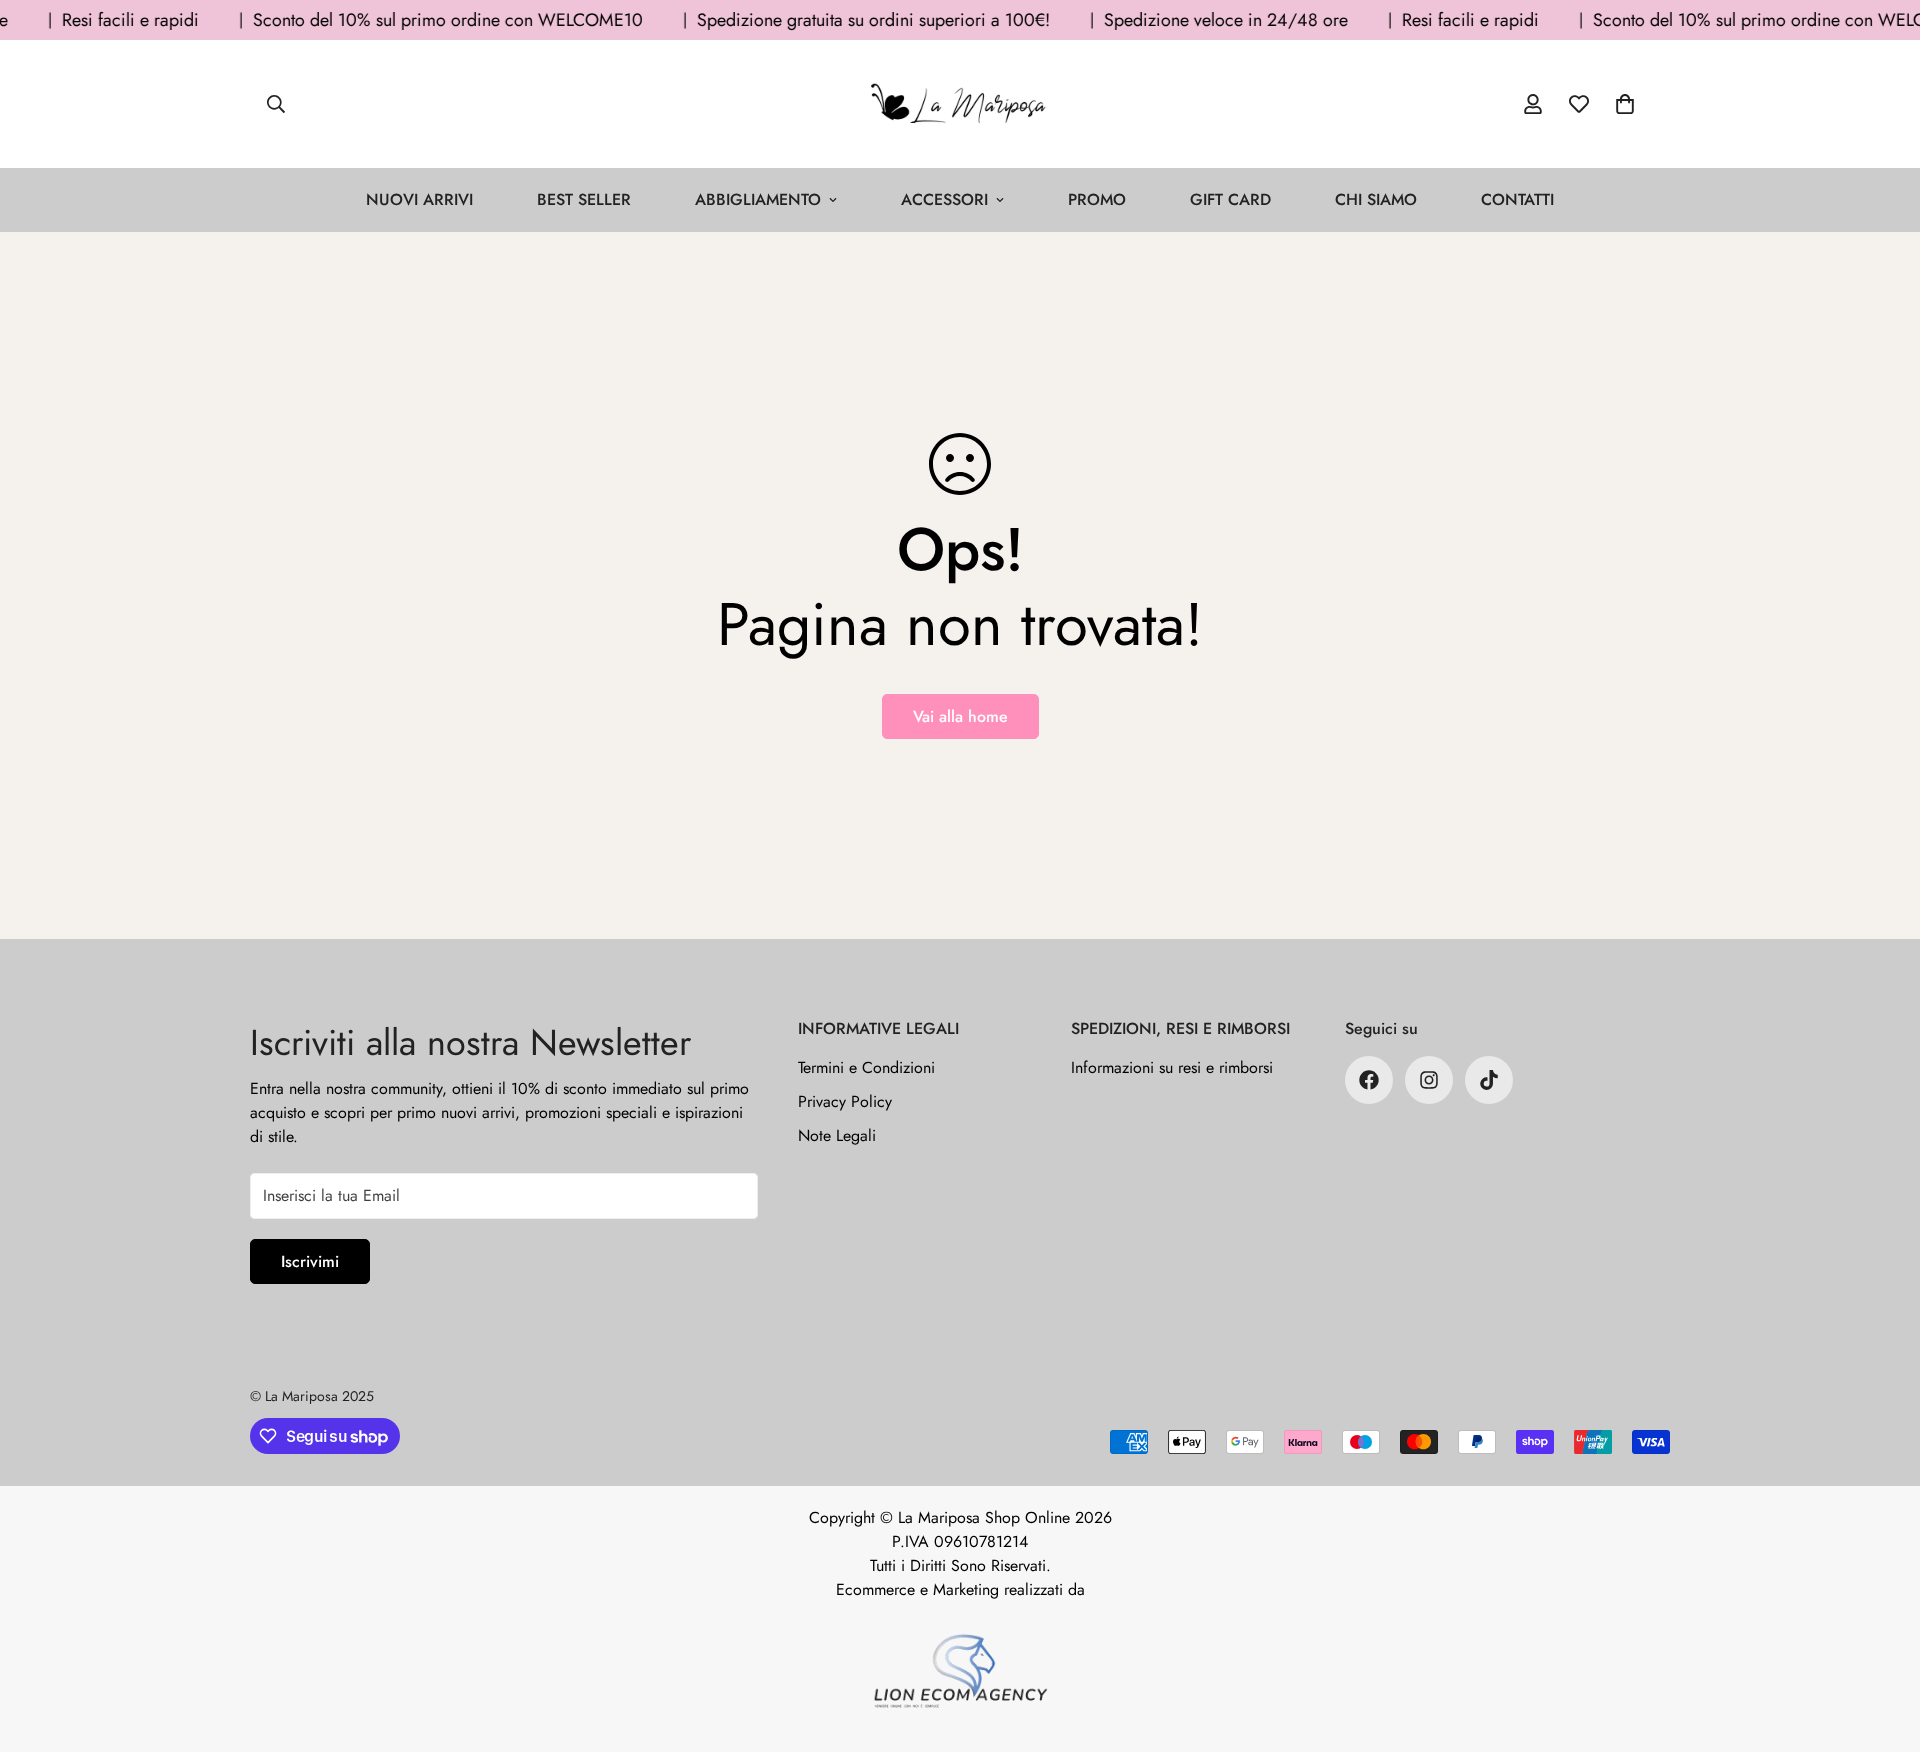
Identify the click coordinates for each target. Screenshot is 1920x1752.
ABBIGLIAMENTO (758, 199)
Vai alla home (960, 716)
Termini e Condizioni (866, 1067)
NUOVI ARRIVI (419, 199)
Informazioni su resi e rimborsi (1172, 1067)
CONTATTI (1517, 199)
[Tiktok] (1489, 1080)
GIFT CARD (1230, 199)
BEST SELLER (584, 199)
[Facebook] (1369, 1080)
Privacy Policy (845, 1101)
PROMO (1097, 199)
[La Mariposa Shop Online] (960, 104)
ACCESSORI (944, 199)
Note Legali (837, 1135)
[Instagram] (1429, 1080)
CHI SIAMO (1376, 199)
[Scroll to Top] (1881, 1643)
